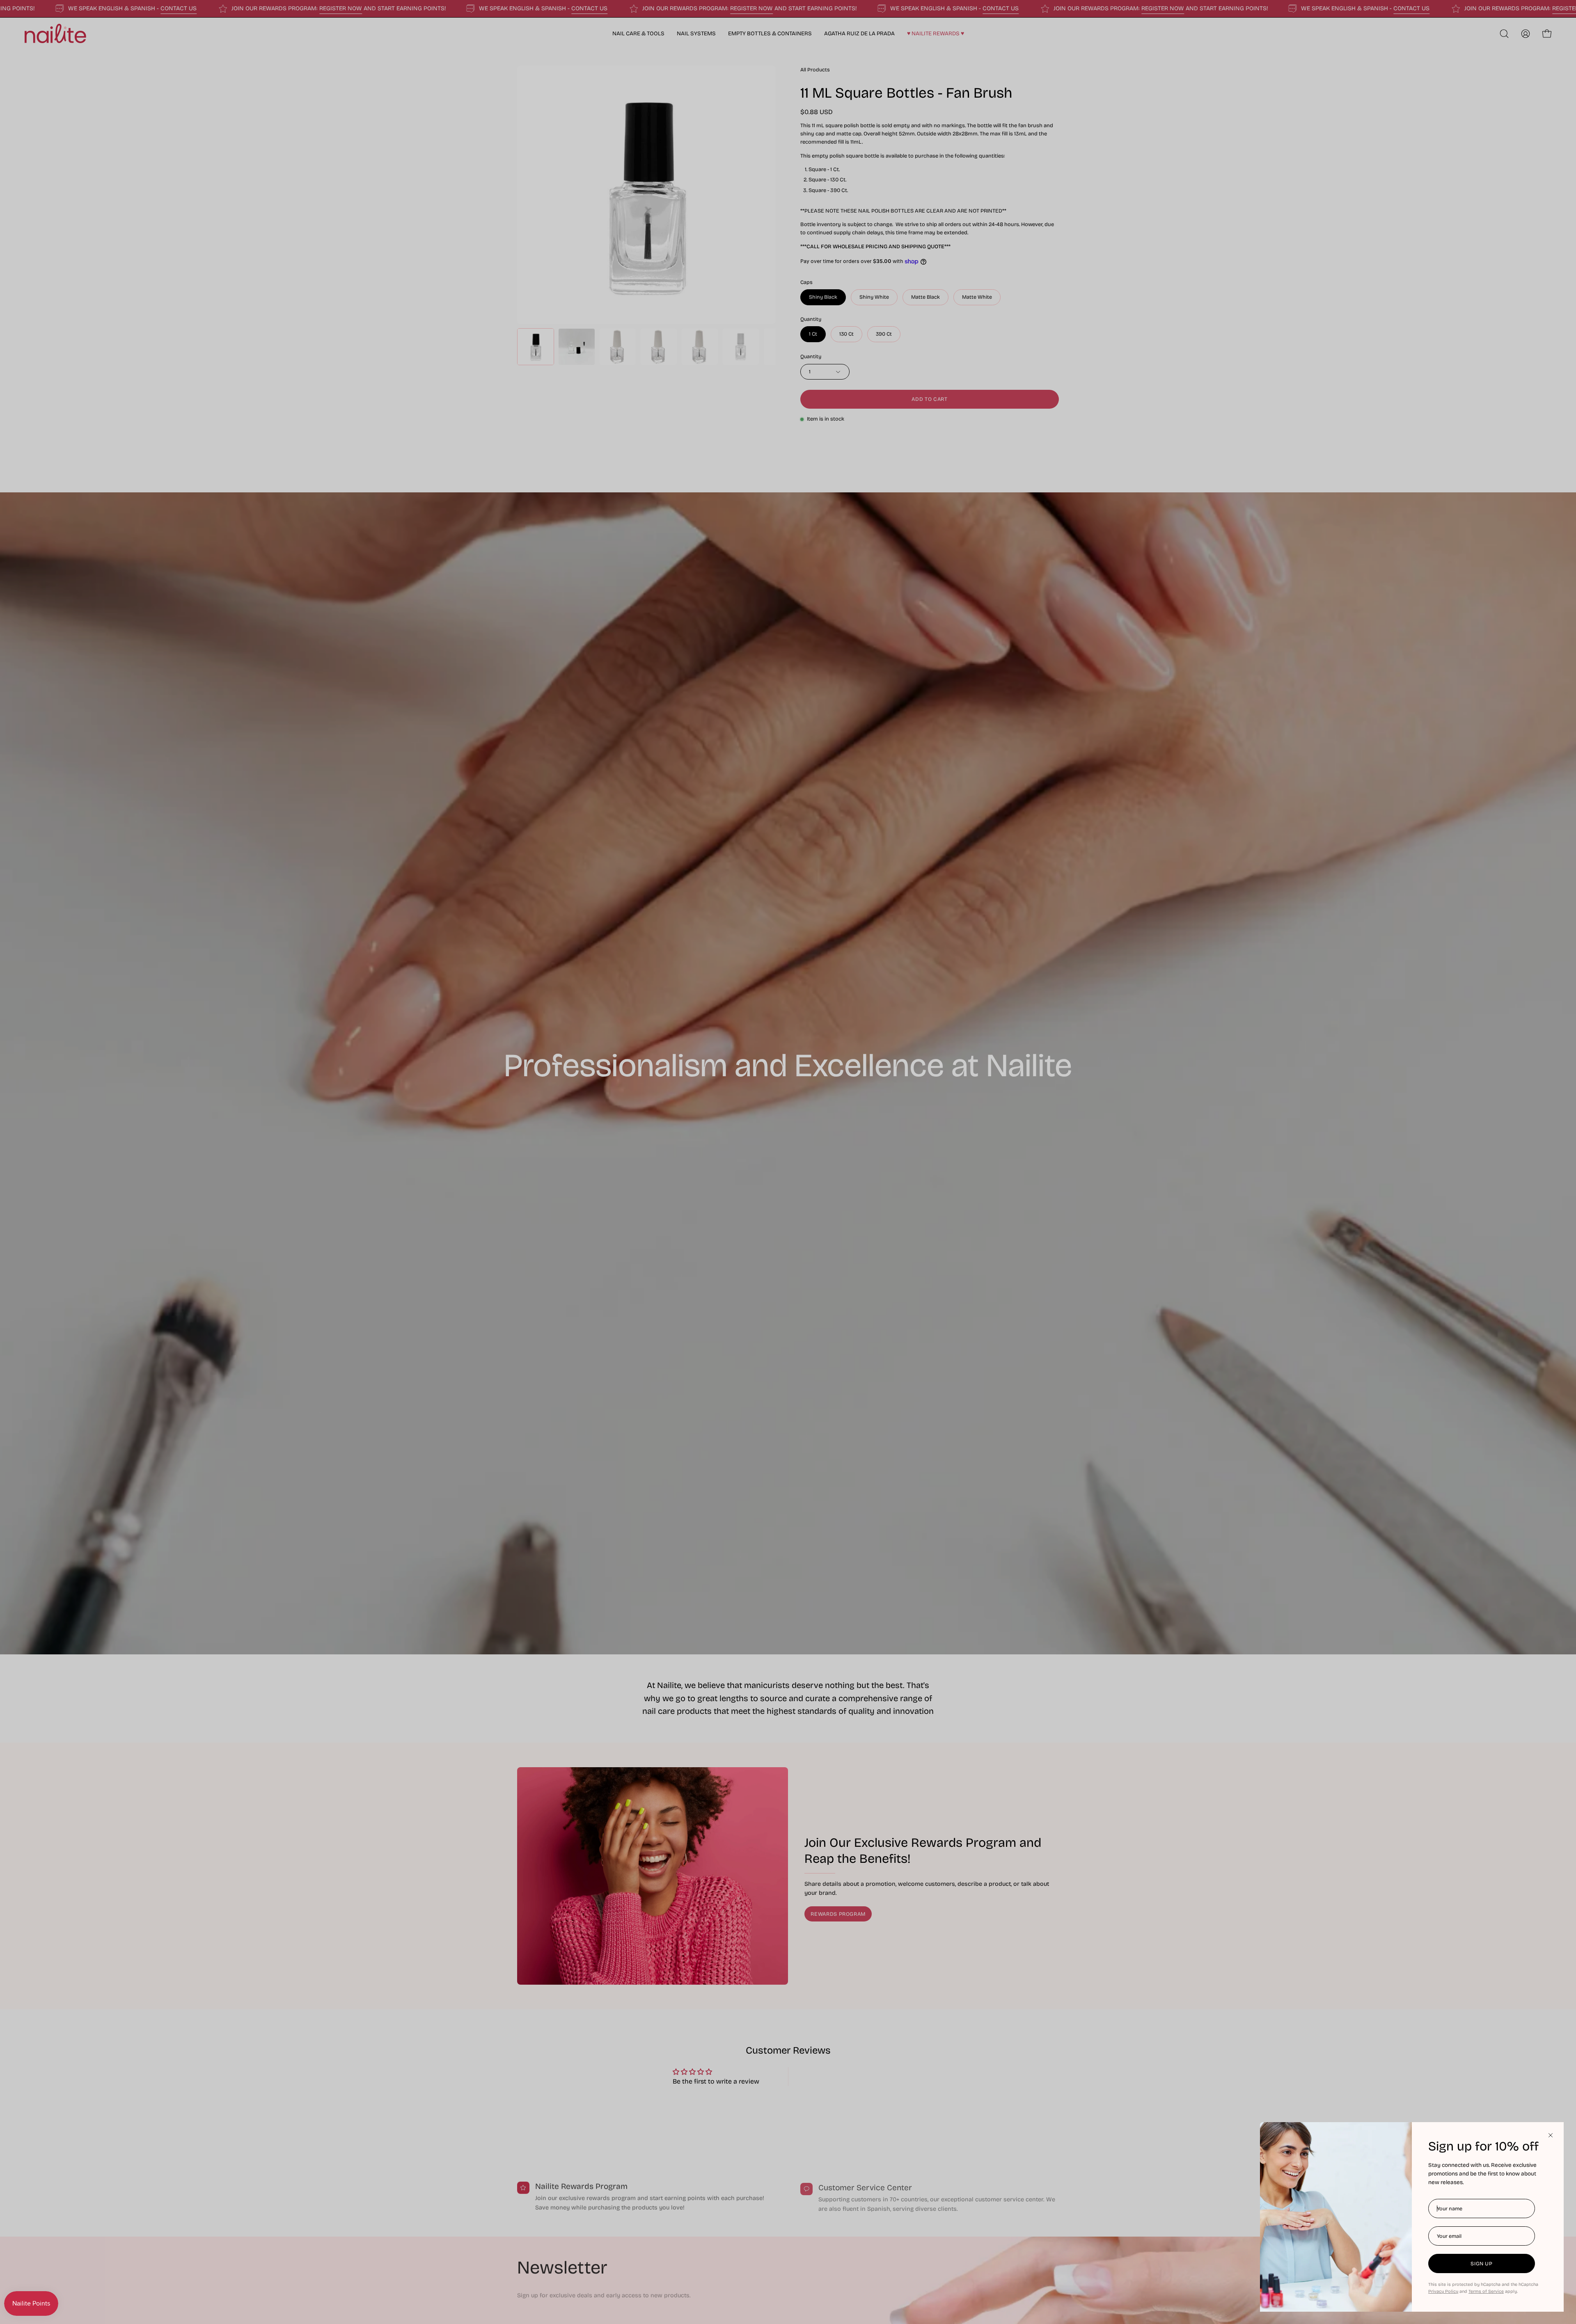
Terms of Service (1486, 2291)
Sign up (1481, 2263)
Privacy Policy (1443, 2291)
